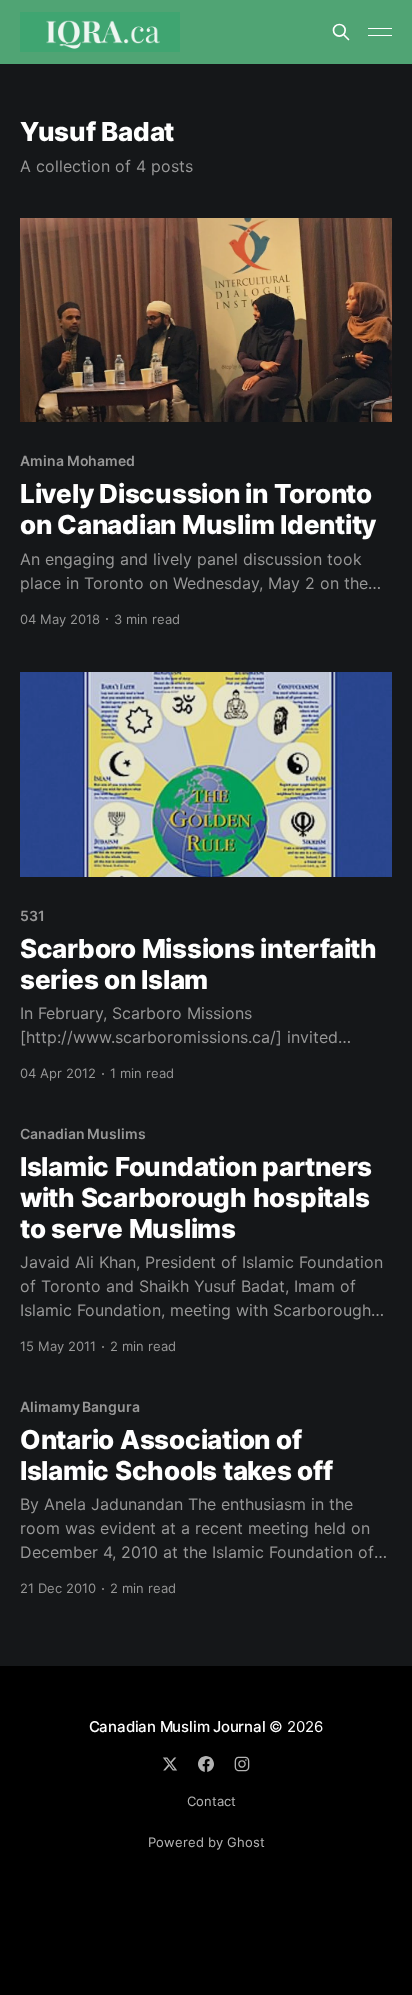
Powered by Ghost (206, 1842)
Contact (211, 1801)
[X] (170, 1764)
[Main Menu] (380, 32)
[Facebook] (206, 1764)
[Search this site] (341, 32)
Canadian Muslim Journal (179, 1726)
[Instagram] (242, 1764)
